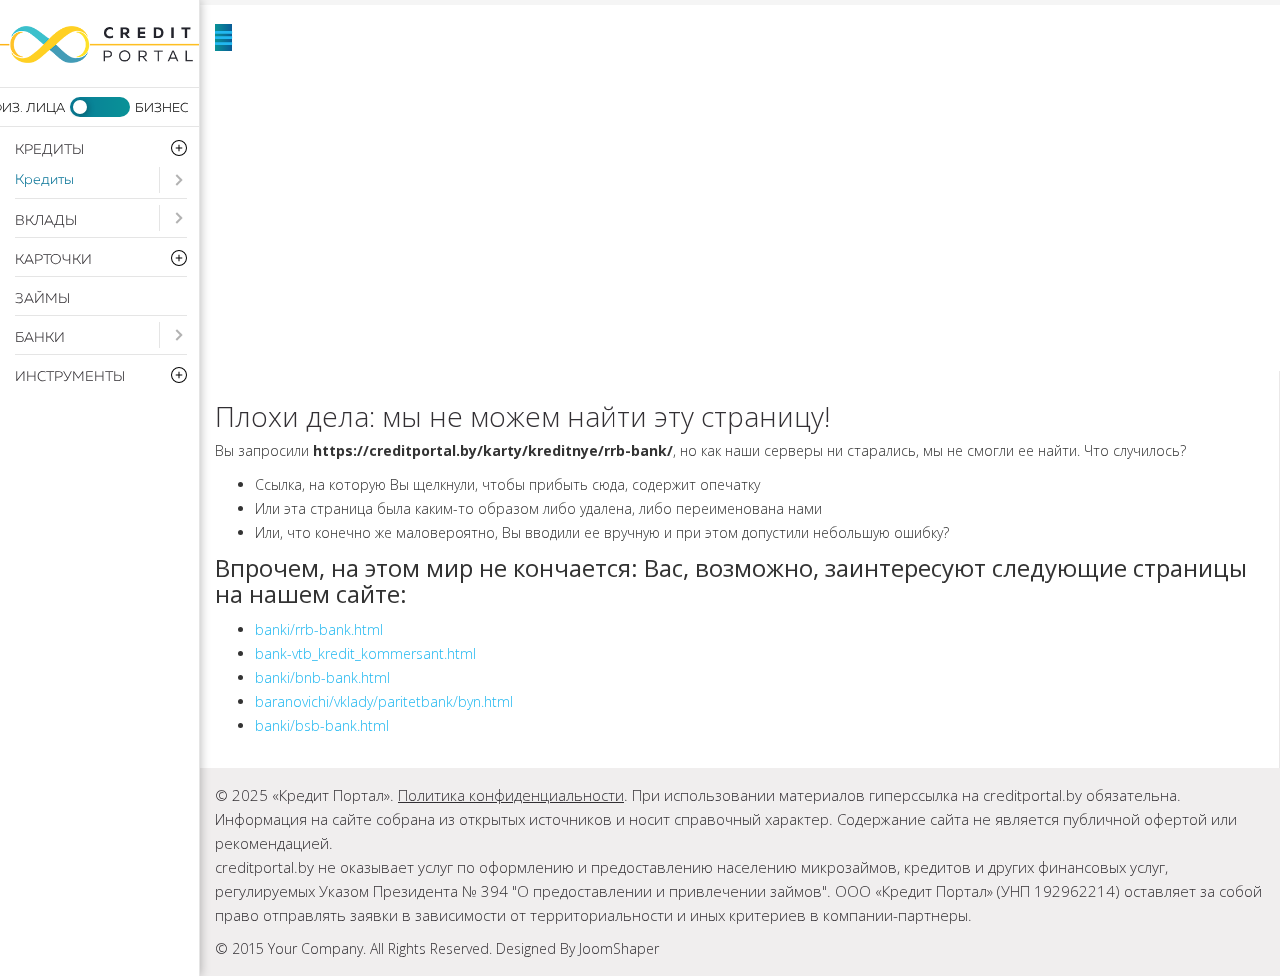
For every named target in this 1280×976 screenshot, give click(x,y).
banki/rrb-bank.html (319, 629)
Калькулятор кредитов (445, 280)
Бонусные (1024, 180)
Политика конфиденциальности (511, 795)
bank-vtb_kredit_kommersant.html (365, 653)
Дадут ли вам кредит (997, 130)
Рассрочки (365, 230)
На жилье (825, 80)
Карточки (559, 180)
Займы (42, 299)
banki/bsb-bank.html (322, 725)
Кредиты (44, 180)
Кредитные (791, 180)
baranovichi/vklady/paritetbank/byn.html (384, 701)
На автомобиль (1085, 80)
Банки (40, 338)
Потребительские (554, 80)
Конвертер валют (804, 280)
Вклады (46, 221)
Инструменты (1136, 230)
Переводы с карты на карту (469, 330)
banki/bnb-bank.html (322, 677)
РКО (746, 230)
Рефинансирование (423, 130)
